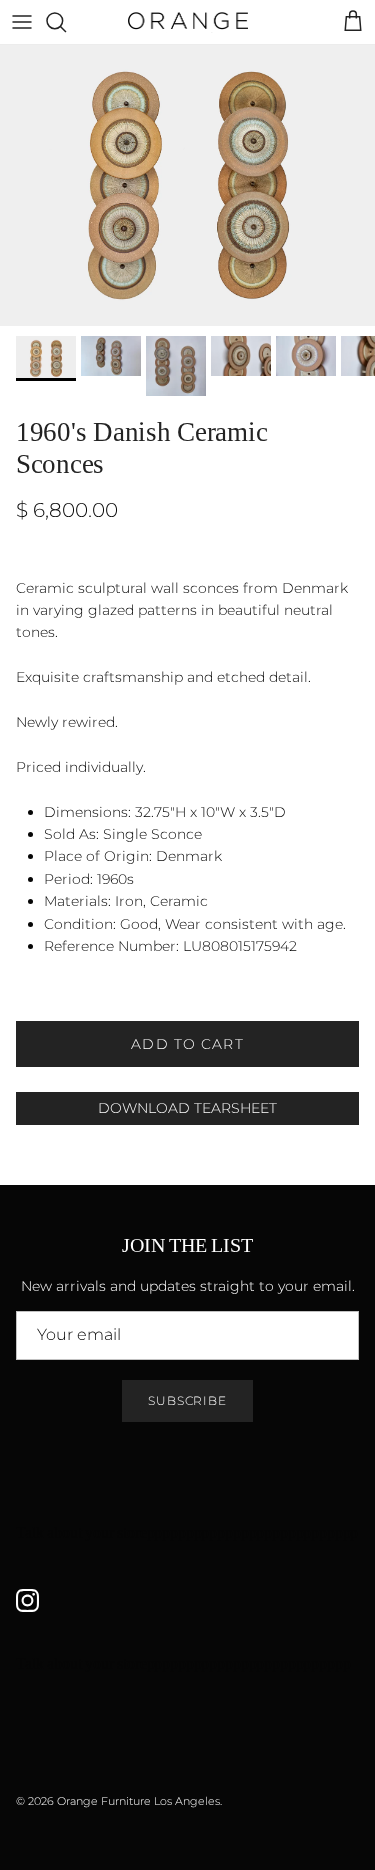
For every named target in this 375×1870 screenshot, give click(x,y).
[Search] (66, 22)
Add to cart (187, 1044)
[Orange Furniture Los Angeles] (188, 22)
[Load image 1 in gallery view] (187, 185)
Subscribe (188, 1400)
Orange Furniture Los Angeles (138, 1801)
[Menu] (22, 22)
